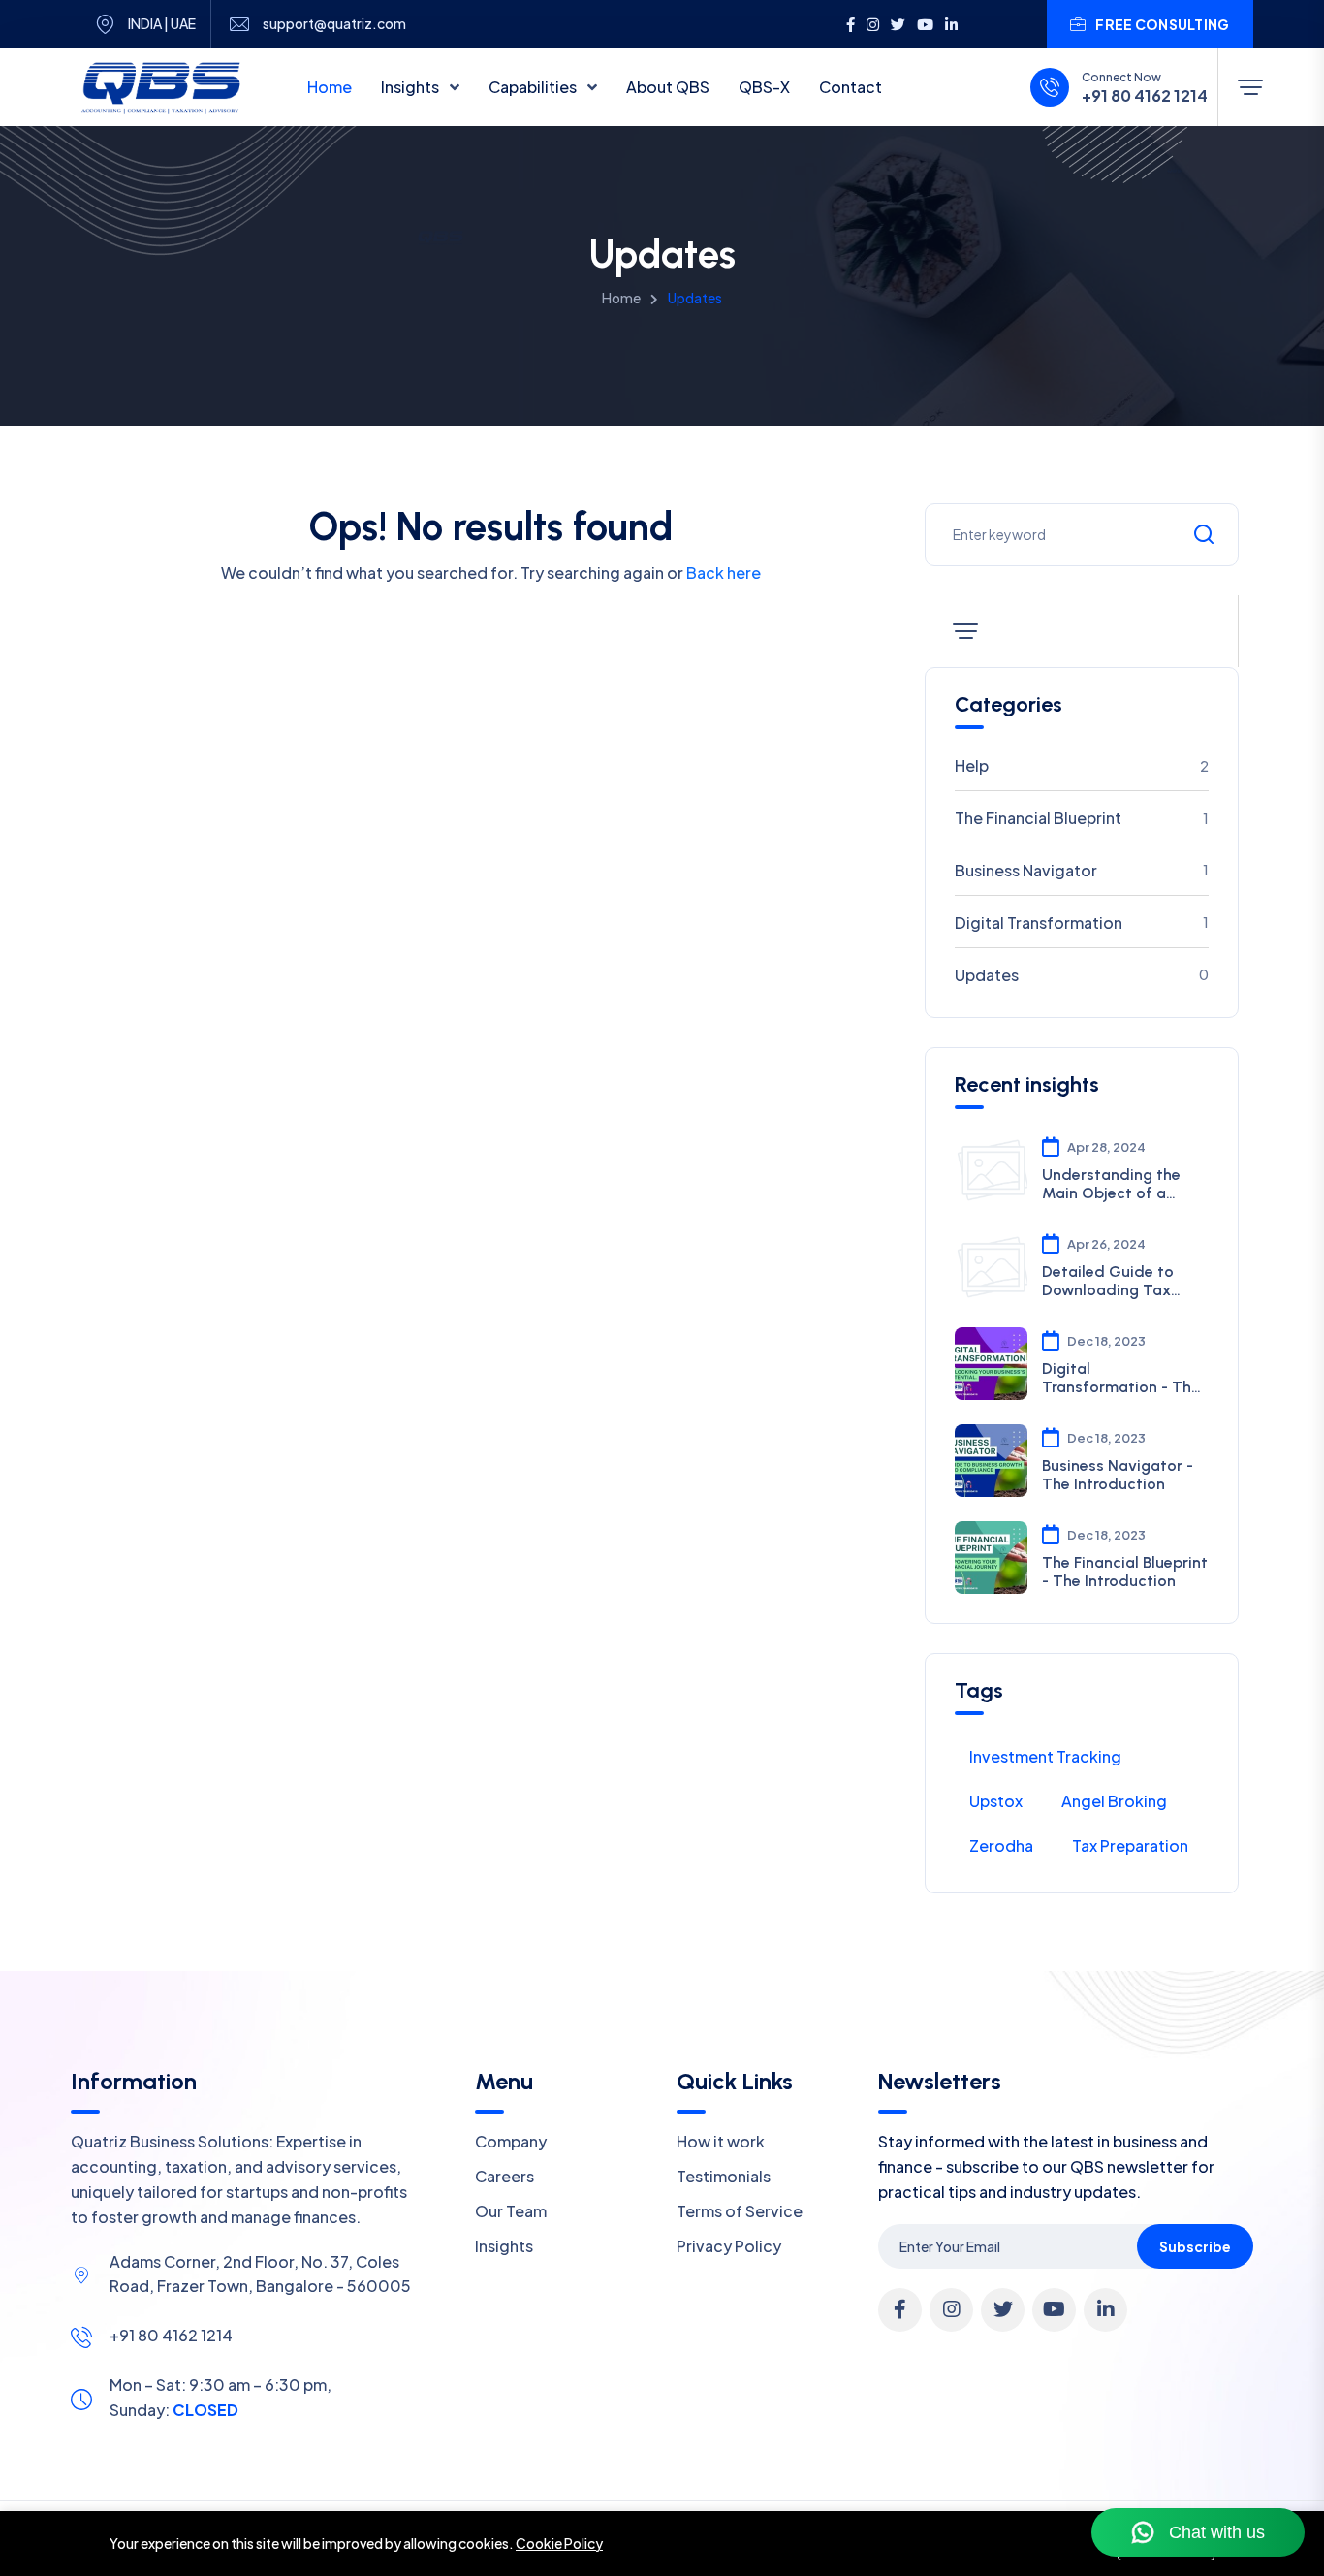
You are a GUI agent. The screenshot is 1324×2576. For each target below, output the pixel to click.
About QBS (668, 87)
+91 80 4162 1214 (1145, 96)
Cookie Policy (559, 2543)
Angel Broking (1114, 1801)
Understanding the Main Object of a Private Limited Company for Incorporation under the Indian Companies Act (1122, 1184)
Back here (724, 572)
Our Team (511, 2211)
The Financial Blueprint (1082, 818)
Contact (851, 87)
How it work (721, 2141)
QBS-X (764, 87)
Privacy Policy (729, 2246)
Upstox (996, 1801)
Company (511, 2141)
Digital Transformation (1082, 922)
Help (1082, 765)
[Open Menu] (1250, 87)
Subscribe (1195, 2246)
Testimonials (724, 2176)
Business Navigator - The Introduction (1118, 1475)
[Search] (1204, 534)
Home (330, 87)
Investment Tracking (1045, 1756)
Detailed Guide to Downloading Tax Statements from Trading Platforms (1109, 1281)
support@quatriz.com (334, 24)
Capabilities (534, 87)
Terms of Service (740, 2211)
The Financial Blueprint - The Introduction (1125, 1572)
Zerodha (1001, 1845)
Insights (411, 87)
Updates (1082, 975)
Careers (504, 2176)
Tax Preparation (1130, 1845)
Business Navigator (1082, 870)
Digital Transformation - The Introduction (1121, 1378)
